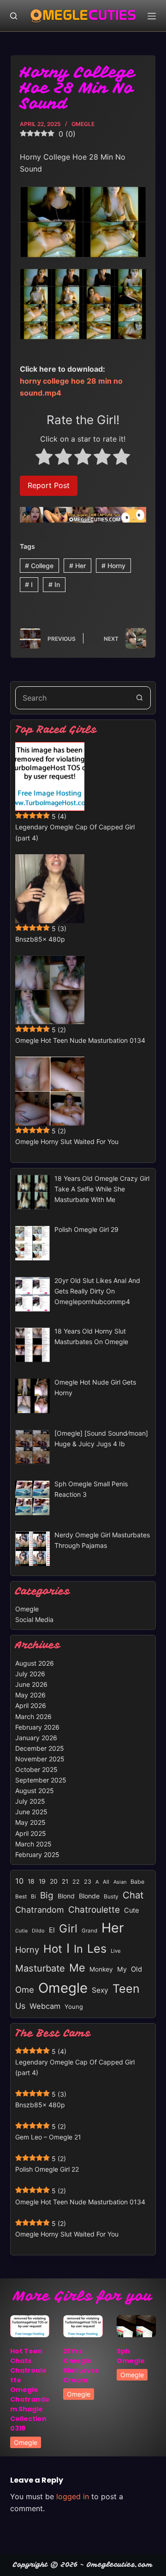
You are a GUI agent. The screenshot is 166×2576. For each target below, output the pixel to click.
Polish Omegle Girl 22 (47, 2169)
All (106, 1882)
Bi (33, 1896)
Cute (132, 1910)
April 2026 (31, 1705)
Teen (126, 1989)
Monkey (101, 1969)
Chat (133, 1895)
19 (42, 1881)
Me (77, 1968)
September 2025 (41, 1780)
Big (47, 1895)
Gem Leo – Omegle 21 (48, 2137)
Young (74, 2007)
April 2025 (31, 1833)
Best (21, 1897)
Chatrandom (40, 1910)
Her (77, 566)
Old (136, 1969)
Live (116, 1951)
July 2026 (30, 1674)
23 (88, 1882)
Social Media (34, 1619)
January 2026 (36, 1738)
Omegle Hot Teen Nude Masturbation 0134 (80, 1040)
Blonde (89, 1896)
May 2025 (30, 1822)
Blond (66, 1896)
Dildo (38, 1931)
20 (54, 1881)
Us (20, 2006)
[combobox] (72, 698)
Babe (137, 1882)
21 (65, 1881)
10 (19, 1881)
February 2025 (37, 1854)
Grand (89, 1931)
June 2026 (31, 1684)
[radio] (44, 458)
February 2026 (37, 1727)
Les (97, 1949)
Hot (53, 1949)
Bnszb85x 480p (40, 939)
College (39, 566)
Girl (68, 1929)
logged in (73, 2496)
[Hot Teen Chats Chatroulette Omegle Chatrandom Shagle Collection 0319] (30, 2326)
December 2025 (40, 1748)
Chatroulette (94, 1910)
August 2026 (35, 1663)
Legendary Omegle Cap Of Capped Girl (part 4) (75, 832)
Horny (113, 566)
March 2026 (33, 1716)
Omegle (83, 124)
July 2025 (30, 1801)
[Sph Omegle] (136, 2326)
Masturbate (40, 1968)
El (52, 1930)
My (122, 1969)
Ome (25, 1989)
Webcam (45, 2006)
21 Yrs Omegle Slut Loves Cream (81, 2366)
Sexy (100, 1990)
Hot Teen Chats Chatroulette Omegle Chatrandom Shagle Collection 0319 (30, 2390)
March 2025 (33, 1844)
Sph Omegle (131, 2356)
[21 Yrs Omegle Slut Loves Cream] (83, 2326)
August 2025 (35, 1791)
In (54, 584)
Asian (120, 1882)
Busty (111, 1896)
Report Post (49, 485)
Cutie (21, 1931)
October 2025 (36, 1769)
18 (31, 1881)
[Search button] (139, 698)
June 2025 (31, 1812)
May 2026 (30, 1695)
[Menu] (152, 16)
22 (76, 1882)
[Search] (14, 16)
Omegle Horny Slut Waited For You (67, 1141)
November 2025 (40, 1759)
